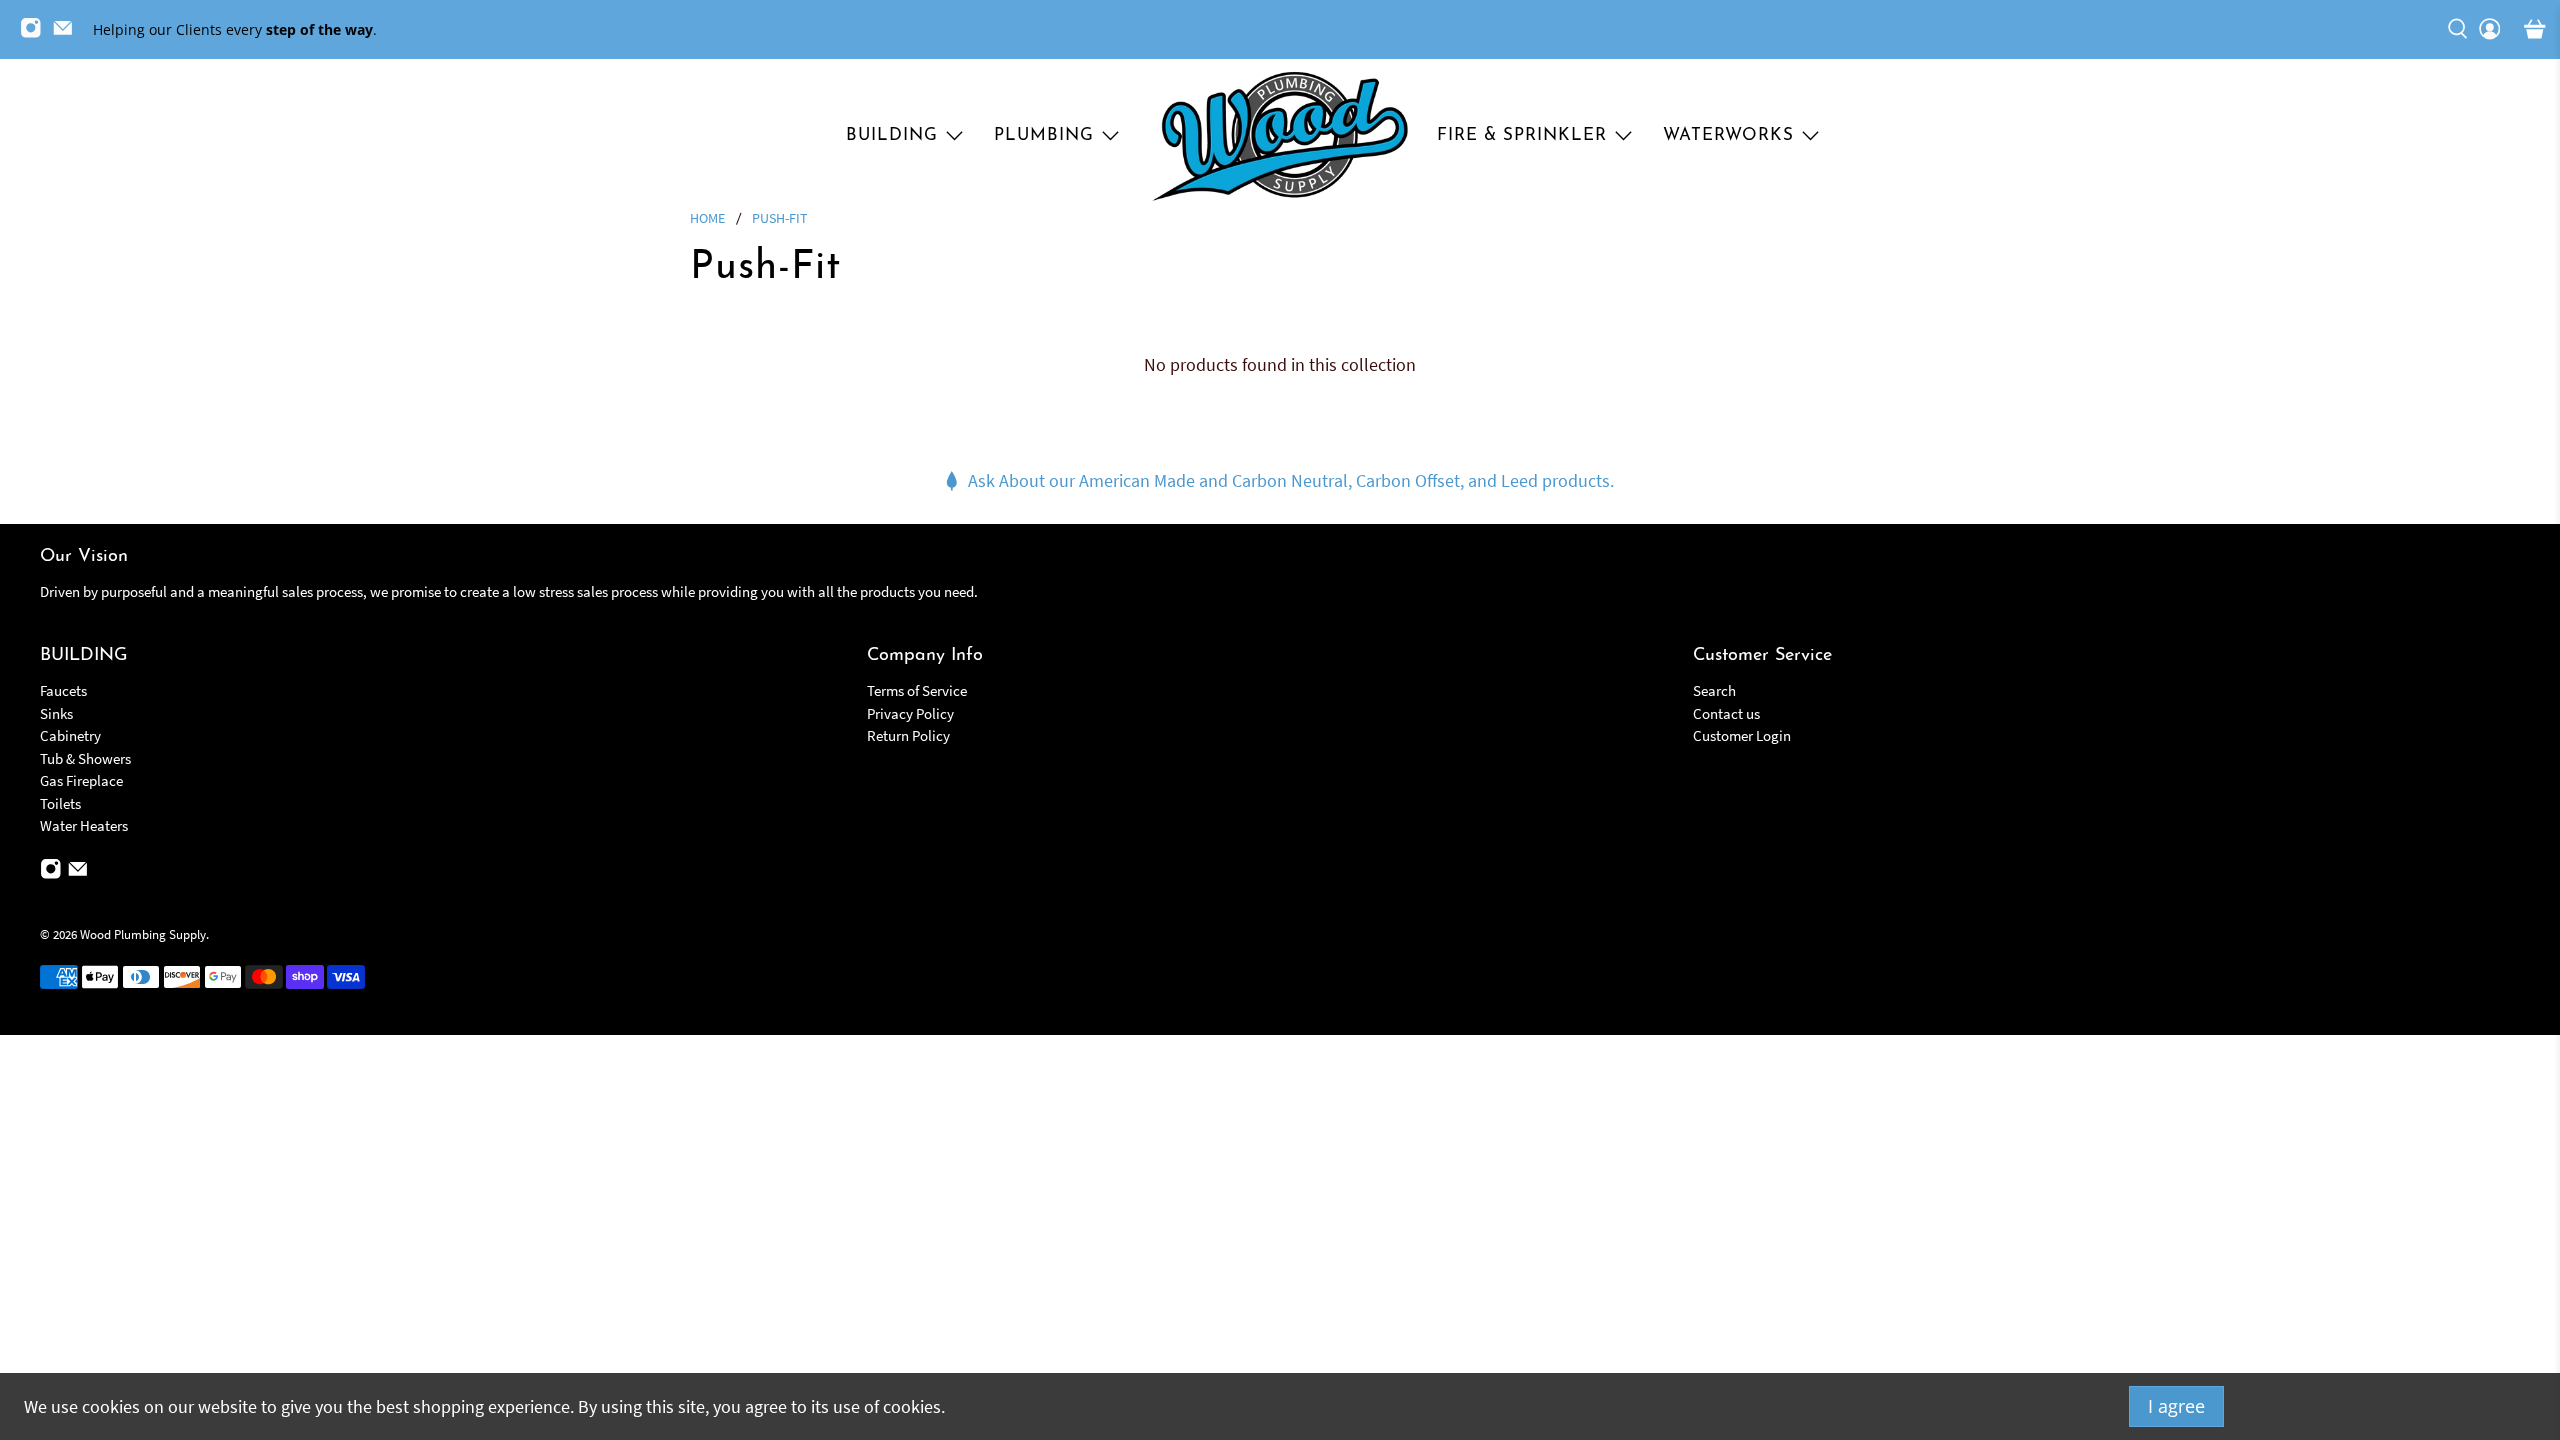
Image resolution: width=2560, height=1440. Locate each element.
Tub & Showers (85, 758)
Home (707, 219)
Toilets (60, 803)
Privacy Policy (910, 713)
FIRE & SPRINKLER (1522, 135)
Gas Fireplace (81, 780)
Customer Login (1742, 735)
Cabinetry (70, 735)
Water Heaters (84, 825)
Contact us (1726, 713)
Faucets (63, 690)
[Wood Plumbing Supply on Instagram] (36, 33)
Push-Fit (780, 219)
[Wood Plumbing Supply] (1280, 136)
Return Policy (908, 735)
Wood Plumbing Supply (143, 934)
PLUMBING (1044, 135)
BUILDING (892, 135)
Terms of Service (917, 690)
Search (1714, 690)
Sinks (56, 713)
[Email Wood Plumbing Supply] (68, 33)
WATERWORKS (1728, 135)
